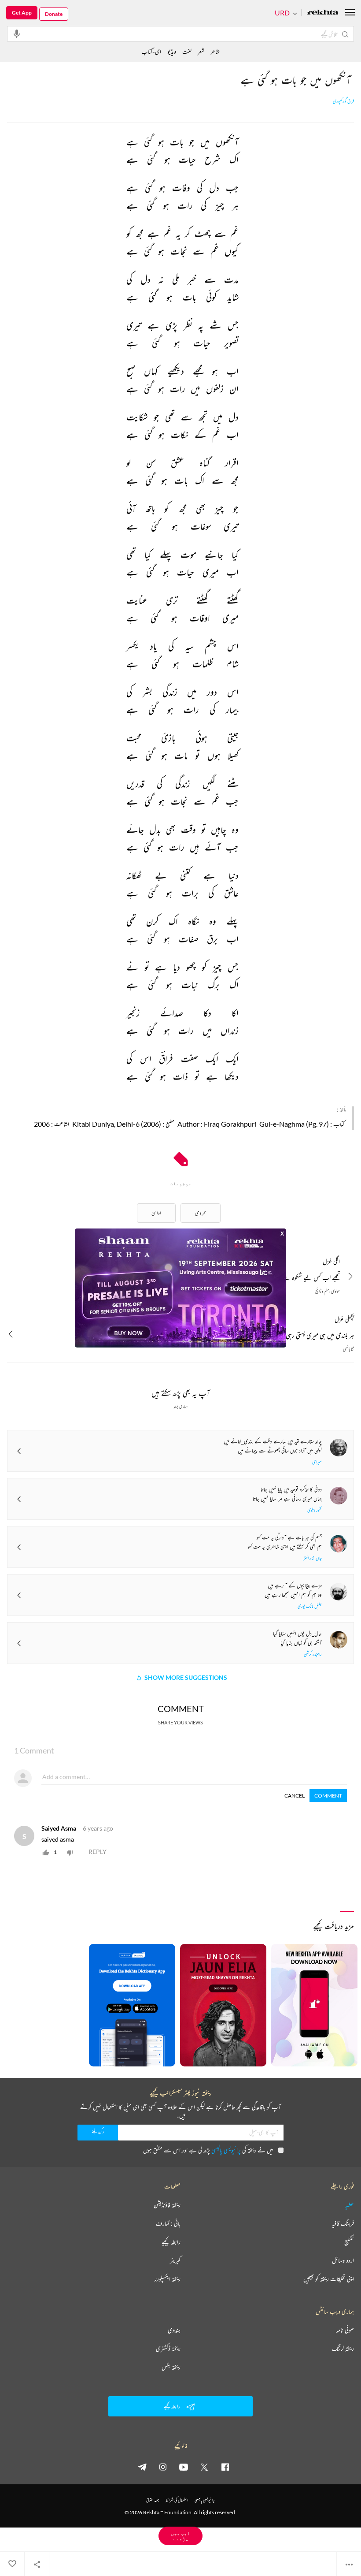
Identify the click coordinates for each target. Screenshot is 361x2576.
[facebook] (225, 2467)
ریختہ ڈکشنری (168, 2349)
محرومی (201, 1213)
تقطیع (349, 2242)
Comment (328, 1796)
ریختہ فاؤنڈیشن (167, 2205)
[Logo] (323, 13)
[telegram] (142, 2467)
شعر (201, 51)
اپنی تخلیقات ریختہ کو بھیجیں (329, 2279)
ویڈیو (172, 51)
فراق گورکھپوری (343, 101)
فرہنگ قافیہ (343, 2223)
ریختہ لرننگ (343, 2349)
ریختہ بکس (171, 2367)
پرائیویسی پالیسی (226, 2150)
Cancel (295, 1796)
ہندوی (174, 2330)
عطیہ (350, 2205)
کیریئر (175, 2260)
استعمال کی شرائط (177, 2500)
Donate (54, 14)
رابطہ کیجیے (171, 2242)
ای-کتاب (151, 51)
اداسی (156, 1213)
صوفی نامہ (345, 2330)
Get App (22, 13)
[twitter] (204, 2467)
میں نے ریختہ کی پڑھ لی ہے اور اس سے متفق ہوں (208, 2150)
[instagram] (163, 2467)
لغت (187, 51)
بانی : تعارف (168, 2223)
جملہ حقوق (153, 2500)
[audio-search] (17, 34)
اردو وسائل (343, 2260)
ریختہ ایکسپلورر (168, 2279)
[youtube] (184, 2467)
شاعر (215, 51)
